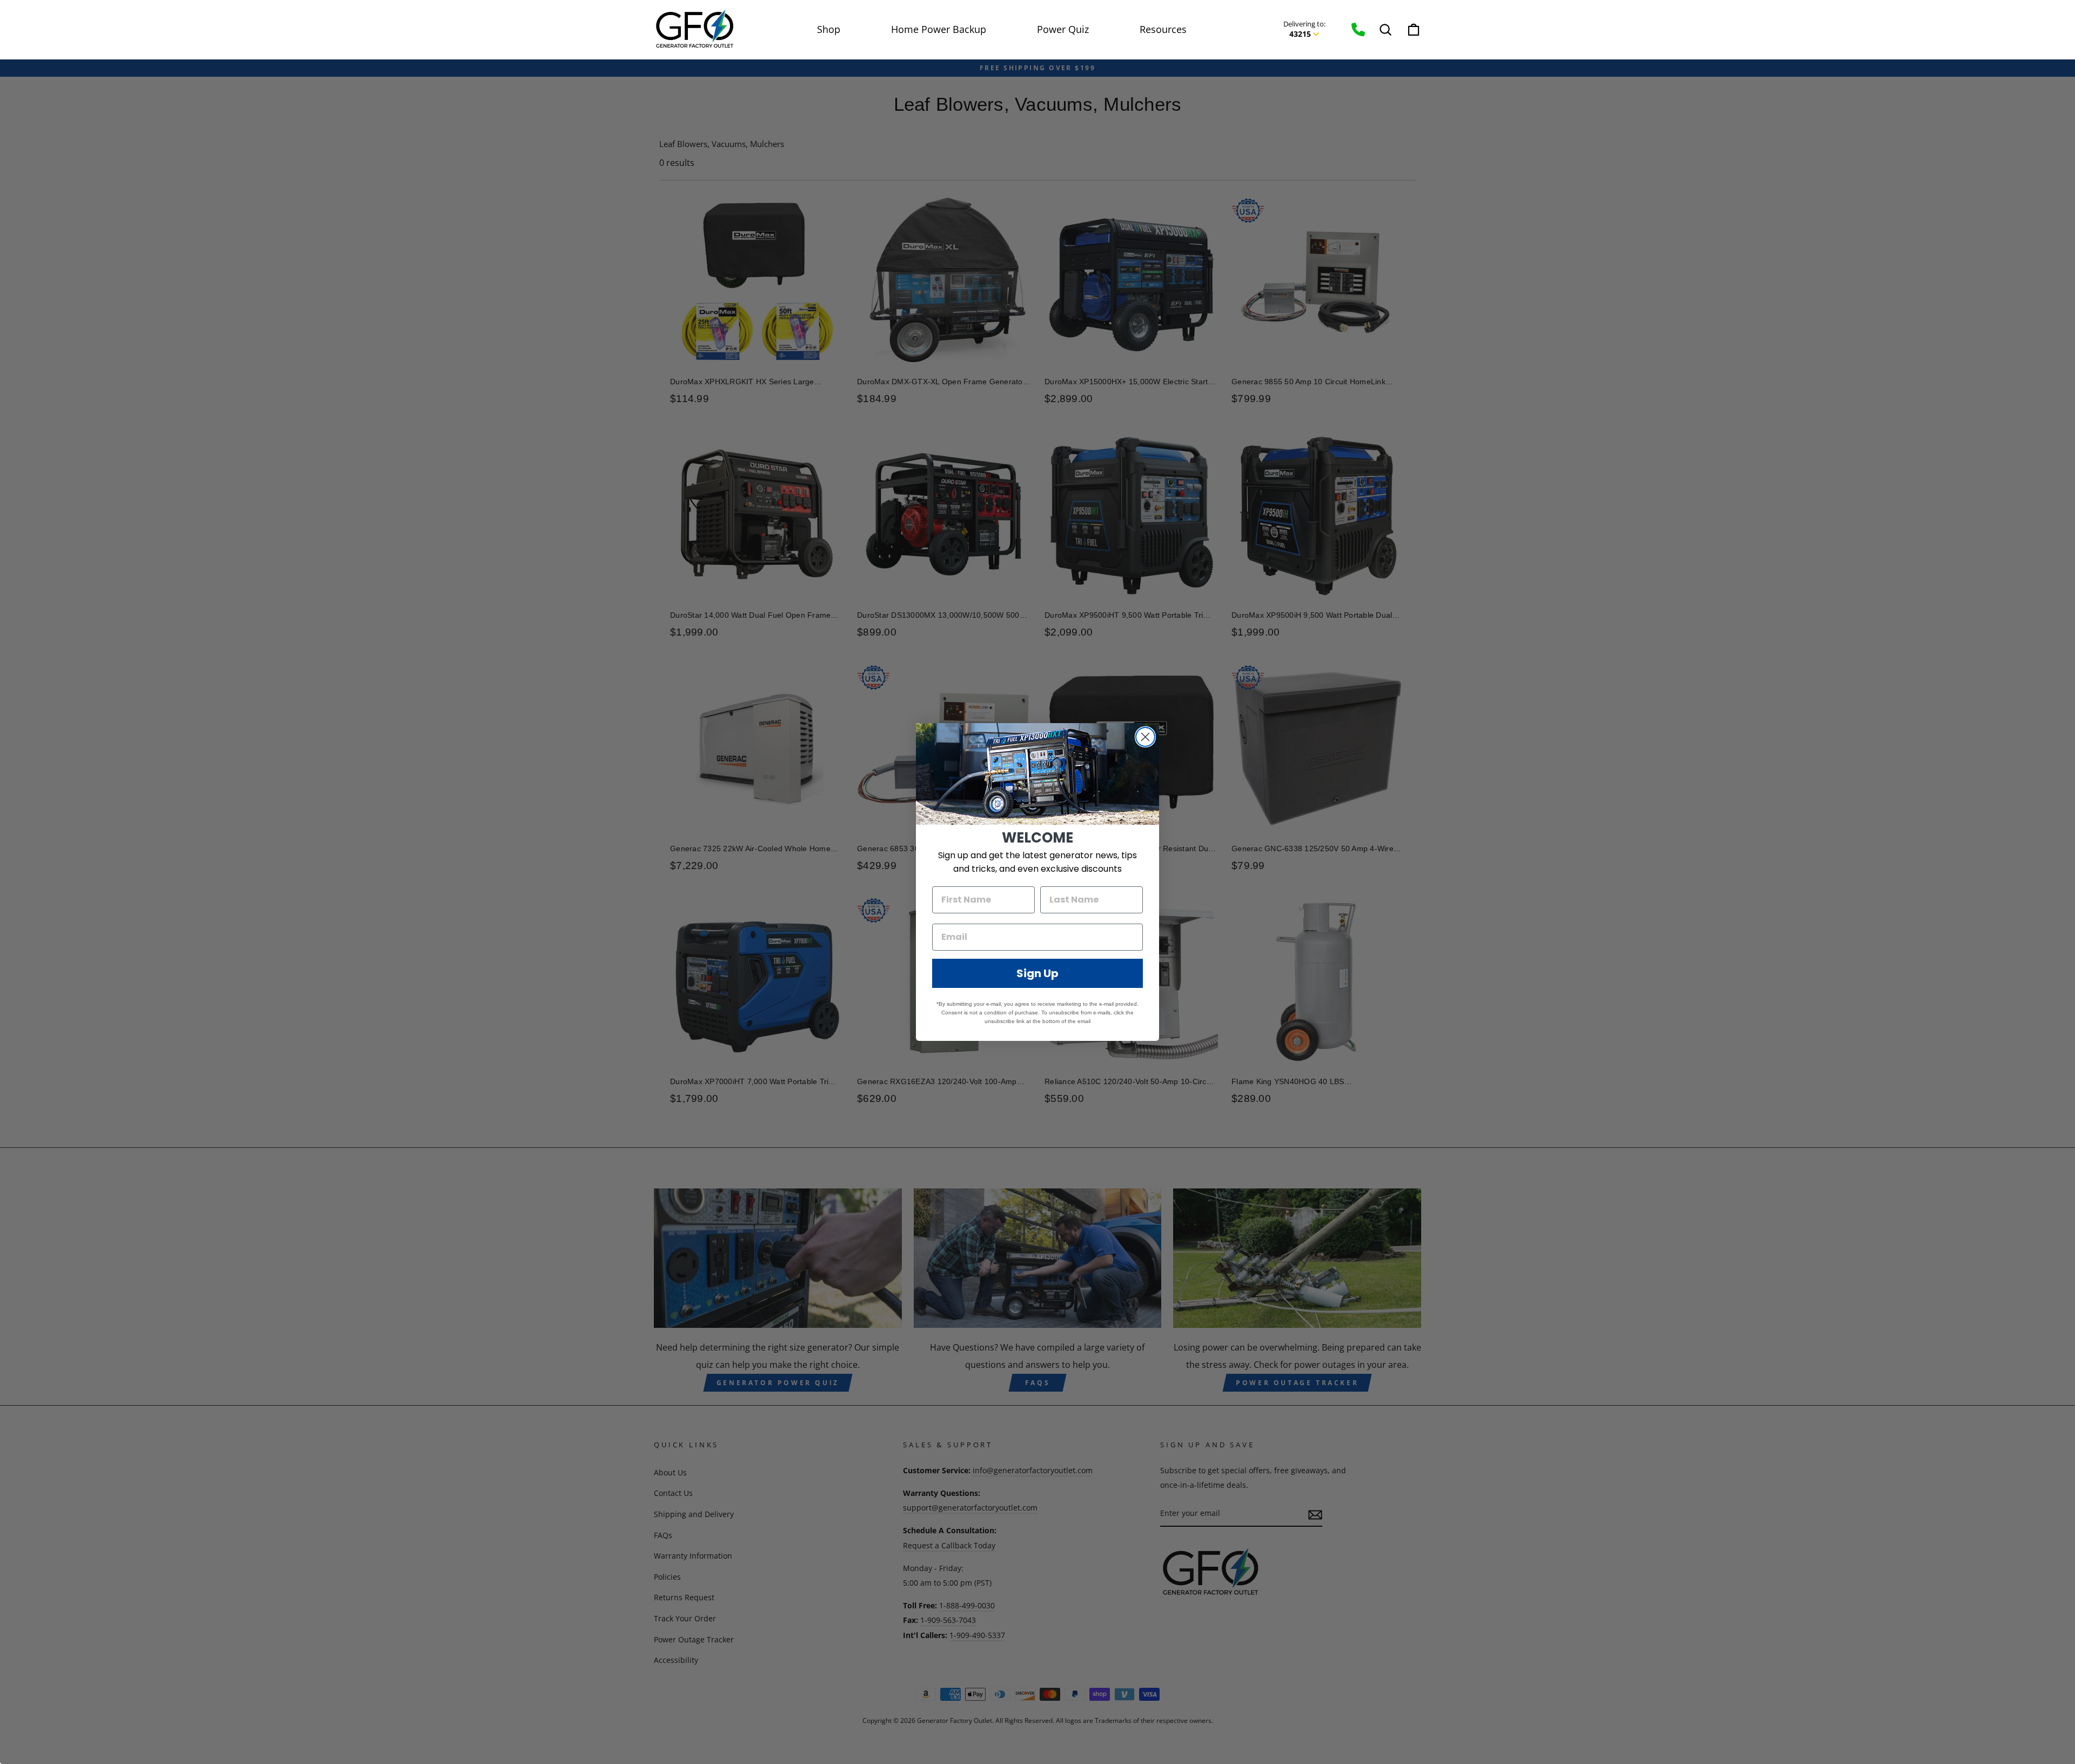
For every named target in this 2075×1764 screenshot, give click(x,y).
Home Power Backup (939, 29)
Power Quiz (1063, 29)
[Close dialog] (1145, 737)
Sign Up (1037, 973)
